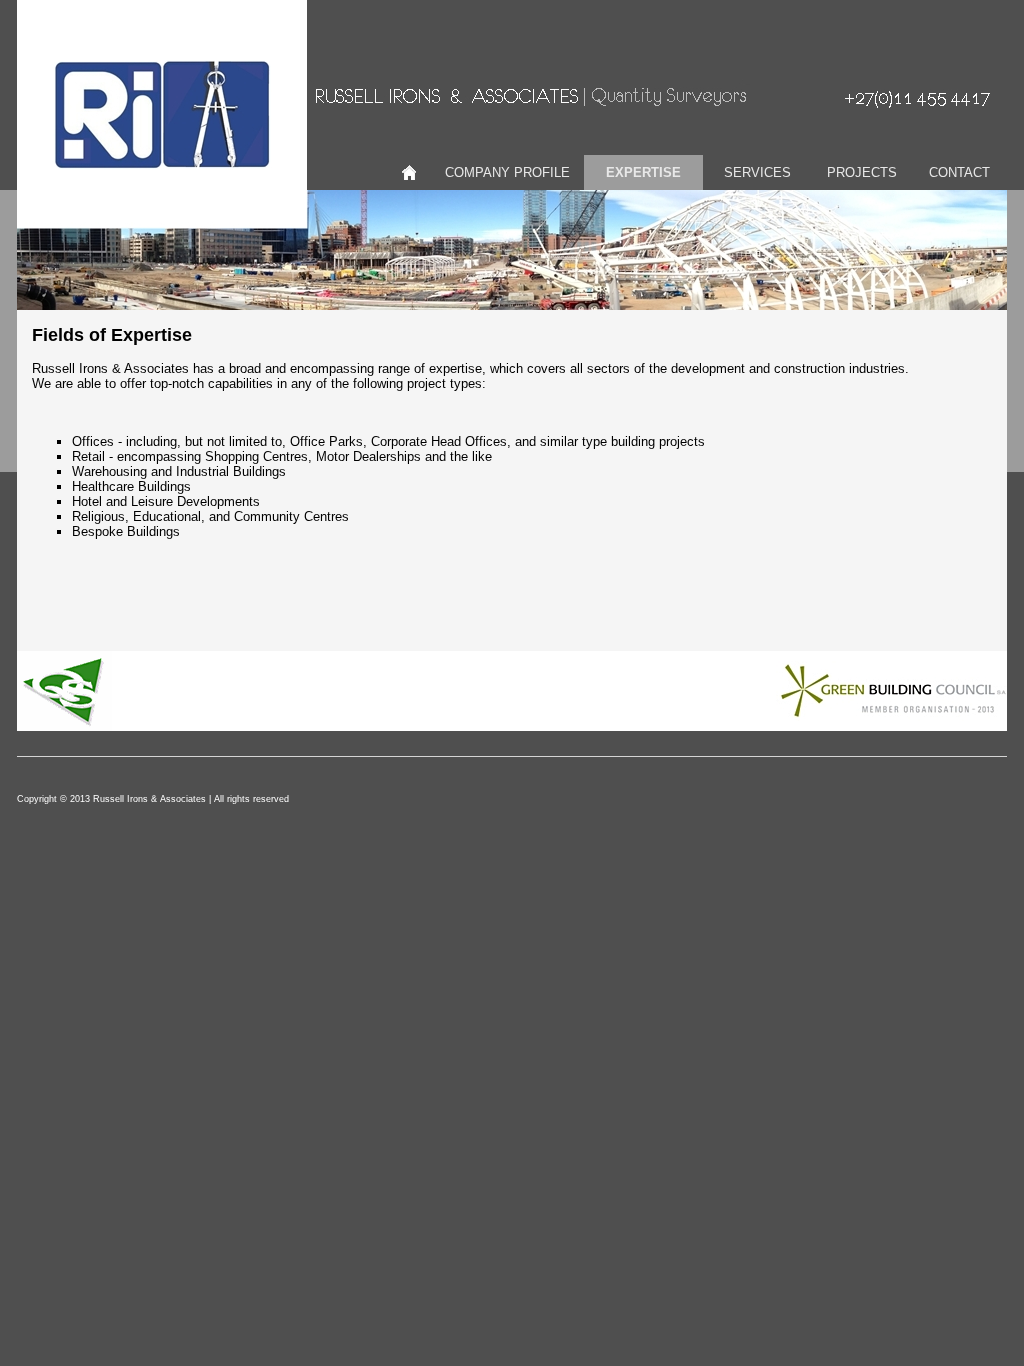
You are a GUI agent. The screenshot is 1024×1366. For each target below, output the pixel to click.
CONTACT (959, 172)
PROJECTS (862, 172)
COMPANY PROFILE (507, 172)
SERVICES (757, 172)
